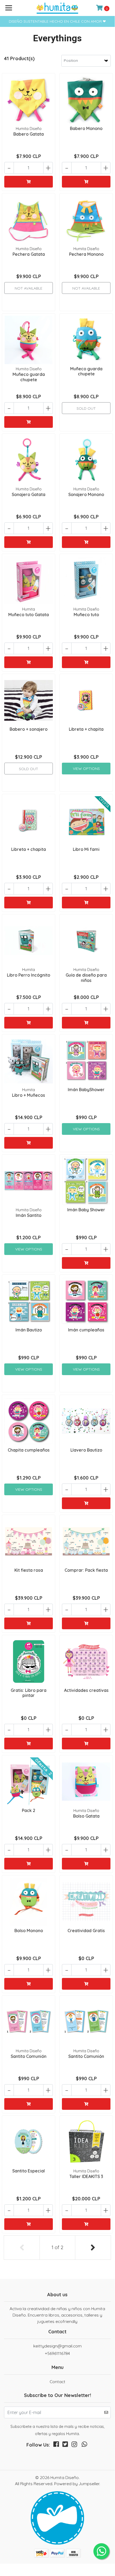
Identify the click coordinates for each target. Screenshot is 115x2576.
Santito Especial (29, 2171)
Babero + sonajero (29, 729)
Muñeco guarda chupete (29, 377)
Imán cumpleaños (86, 1330)
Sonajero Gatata (29, 494)
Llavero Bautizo (86, 1450)
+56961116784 (57, 2353)
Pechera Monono (86, 254)
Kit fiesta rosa (29, 1570)
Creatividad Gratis (86, 1931)
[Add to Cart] (29, 182)
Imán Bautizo (29, 1330)
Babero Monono (86, 128)
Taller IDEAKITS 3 (86, 2176)
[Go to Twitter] (65, 2445)
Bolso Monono (29, 1931)
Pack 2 (29, 1810)
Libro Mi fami (86, 849)
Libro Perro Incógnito (29, 975)
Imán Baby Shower (86, 1210)
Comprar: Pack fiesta (86, 1570)
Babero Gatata (29, 134)
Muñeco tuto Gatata (29, 615)
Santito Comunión (29, 2056)
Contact (57, 2382)
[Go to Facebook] (56, 2445)
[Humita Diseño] (57, 8)
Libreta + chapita (86, 729)
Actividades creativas (86, 1690)
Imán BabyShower (86, 1090)
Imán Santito (29, 1215)
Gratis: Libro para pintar (29, 1693)
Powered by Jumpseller (77, 2484)
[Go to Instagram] (74, 2445)
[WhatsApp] (85, 2445)
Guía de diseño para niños (86, 978)
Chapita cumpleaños (29, 1450)
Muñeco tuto (86, 615)
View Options (86, 769)
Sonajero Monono (86, 494)
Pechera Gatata (29, 254)
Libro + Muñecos (29, 1095)
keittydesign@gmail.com (57, 2346)
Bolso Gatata (86, 1816)
